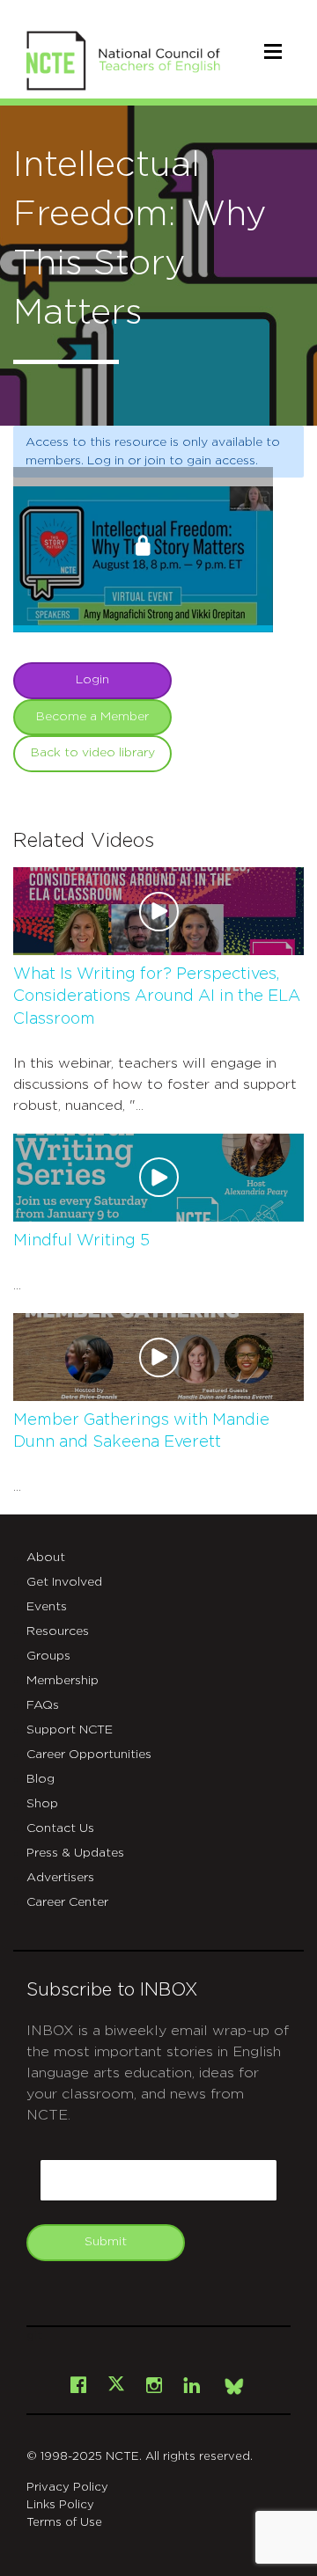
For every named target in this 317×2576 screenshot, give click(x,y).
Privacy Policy (67, 2488)
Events (47, 1607)
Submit (106, 2242)
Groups (48, 1656)
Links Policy (60, 2505)
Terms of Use (64, 2523)
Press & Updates (75, 1853)
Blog (41, 1779)
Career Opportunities (89, 1755)
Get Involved (64, 1582)
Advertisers (60, 1878)
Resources (58, 1631)
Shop (42, 1804)
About (46, 1558)
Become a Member (92, 717)
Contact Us (60, 1828)
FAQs (43, 1705)
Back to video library (93, 753)
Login (92, 680)
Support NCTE (70, 1730)
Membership (63, 1681)
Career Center (67, 1902)
